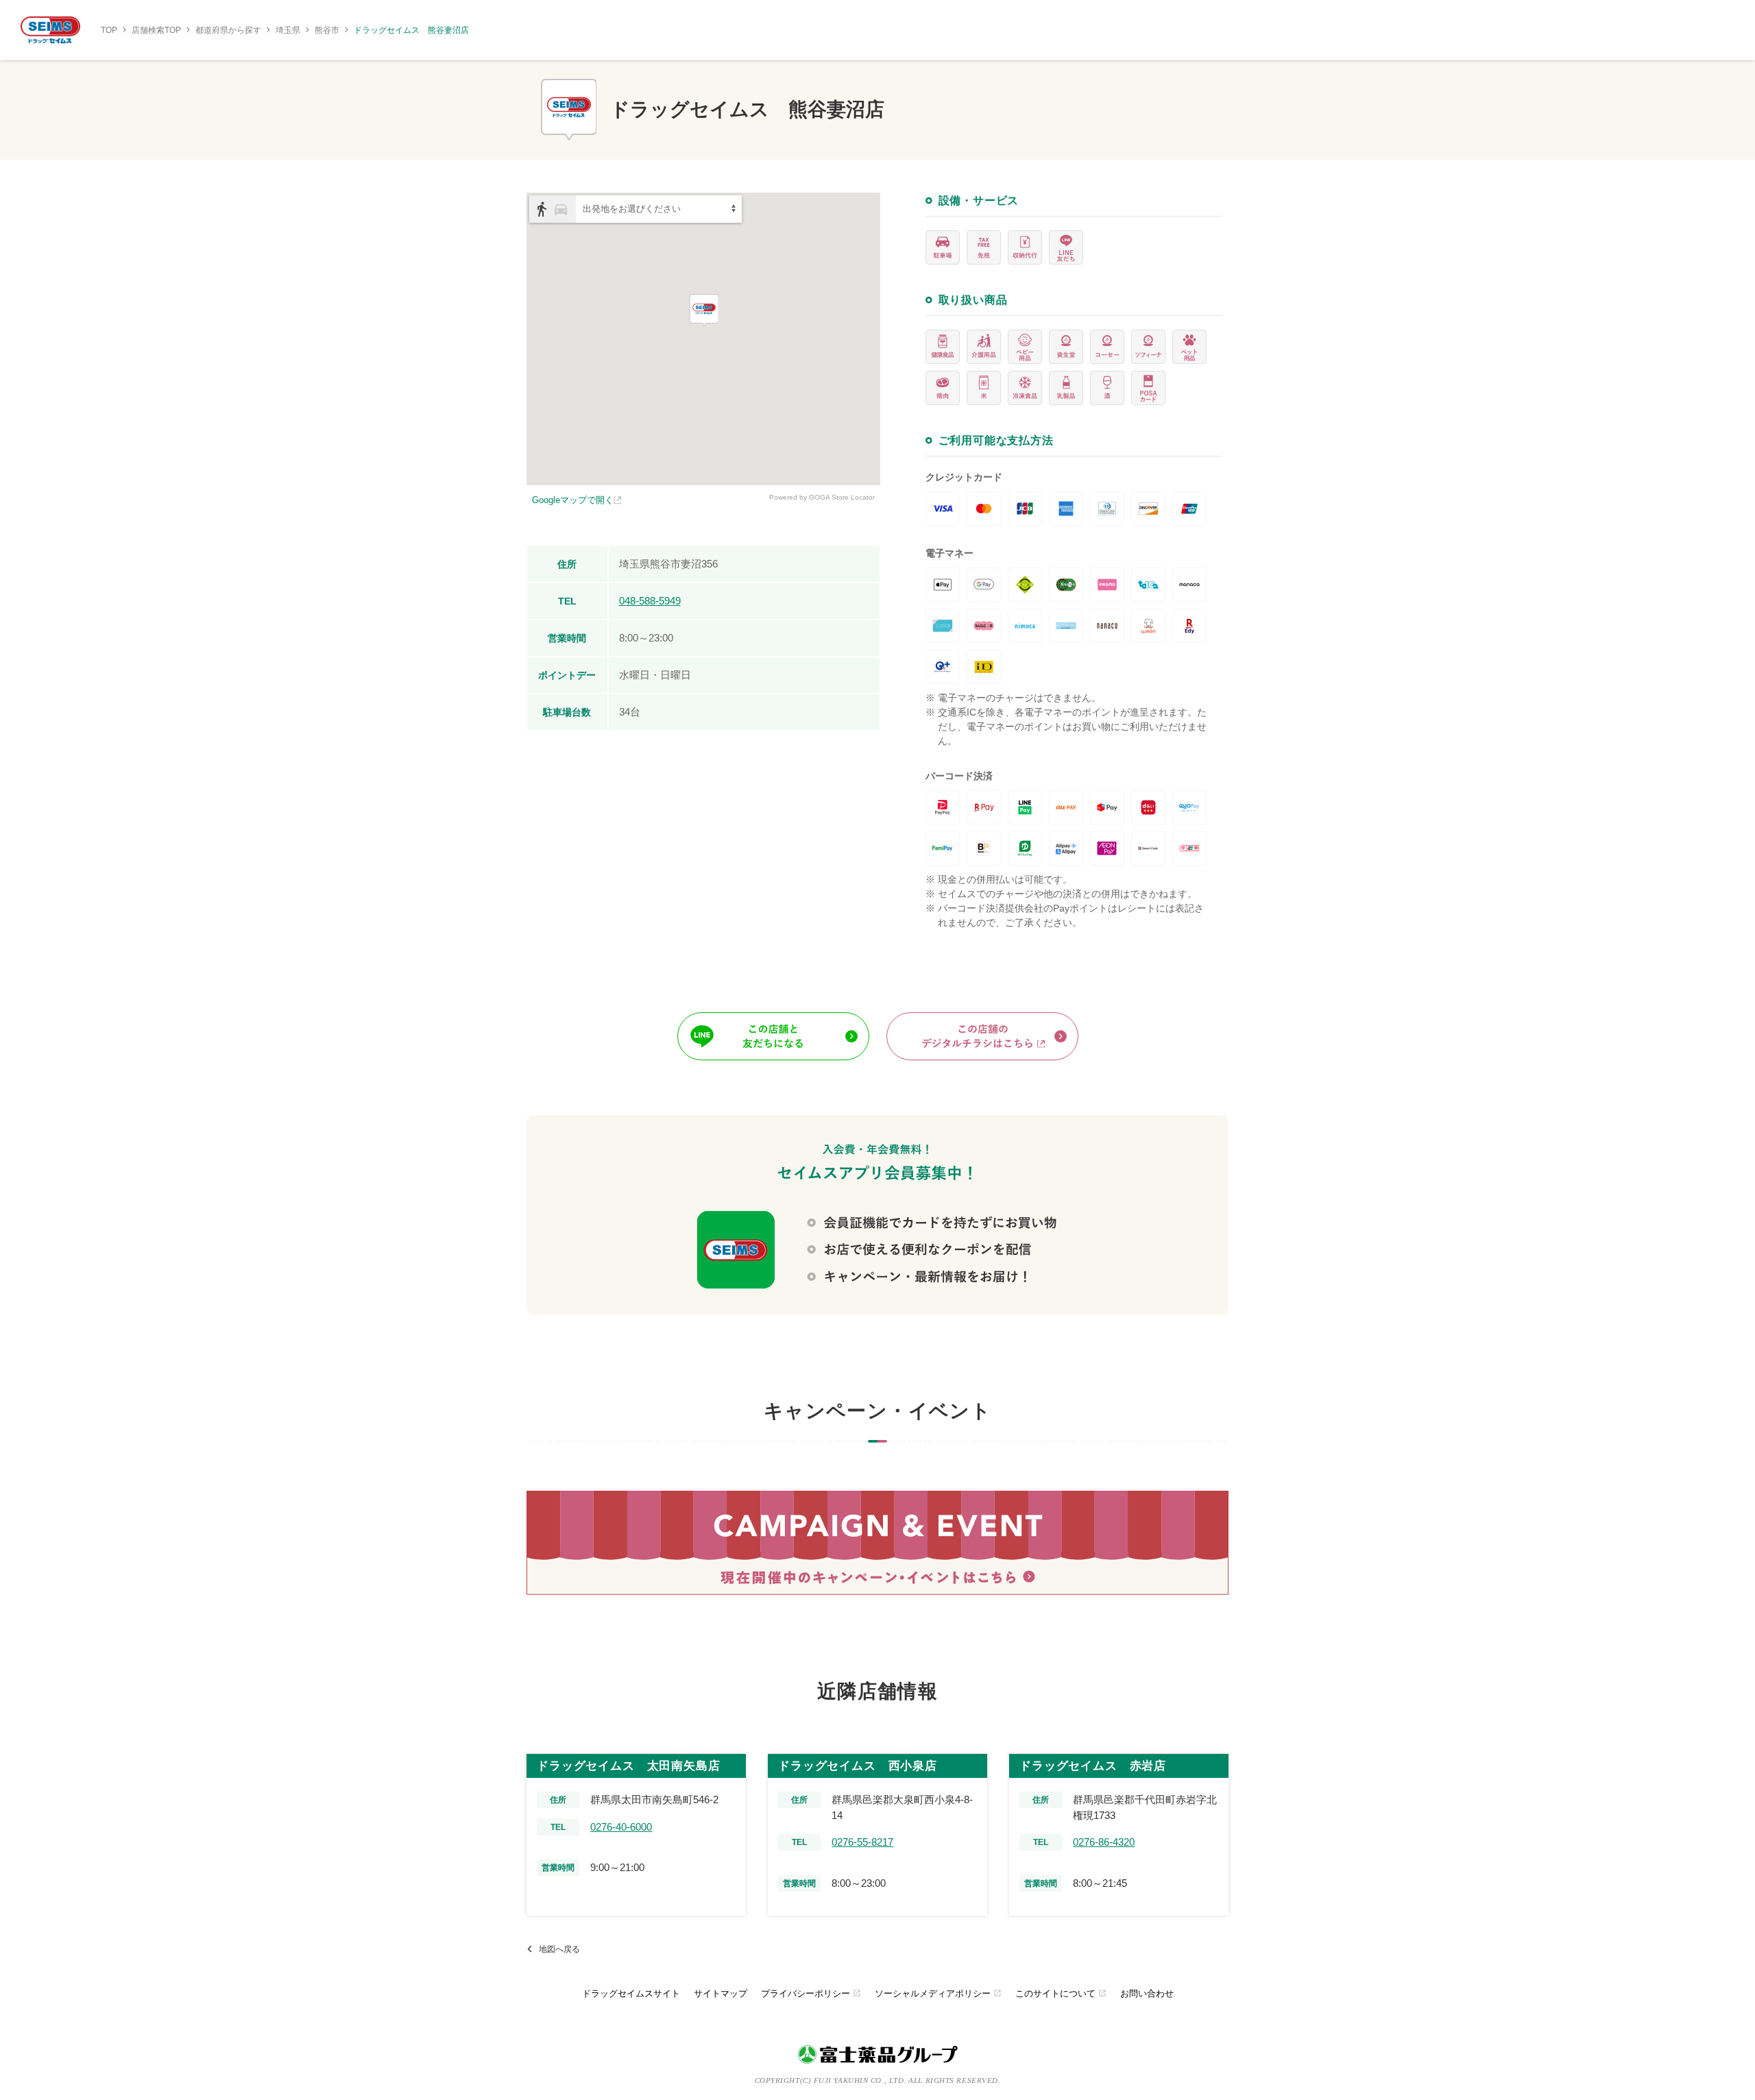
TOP (109, 30)
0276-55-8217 (862, 1842)
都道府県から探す (228, 30)
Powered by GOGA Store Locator (822, 497)
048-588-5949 (650, 601)
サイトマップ (721, 1993)
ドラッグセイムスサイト (631, 1993)
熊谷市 (327, 30)
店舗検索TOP (156, 30)
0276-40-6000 (621, 1827)
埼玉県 (288, 30)
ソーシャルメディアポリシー (938, 1993)
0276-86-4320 (1104, 1842)
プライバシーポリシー (811, 1993)
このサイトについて (1061, 1993)
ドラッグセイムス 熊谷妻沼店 (411, 30)
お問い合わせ (1147, 1993)
